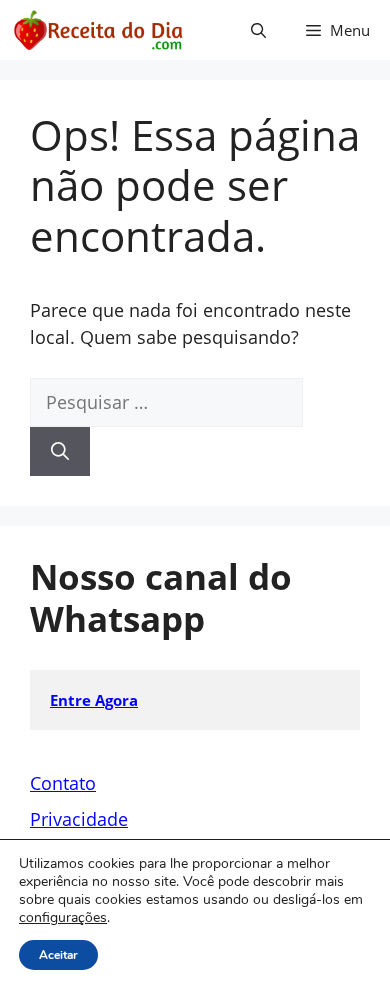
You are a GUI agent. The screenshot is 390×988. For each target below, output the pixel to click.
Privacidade (79, 819)
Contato (63, 783)
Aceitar (58, 955)
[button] (258, 30)
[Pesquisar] (60, 451)
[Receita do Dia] (97, 30)
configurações (63, 918)
